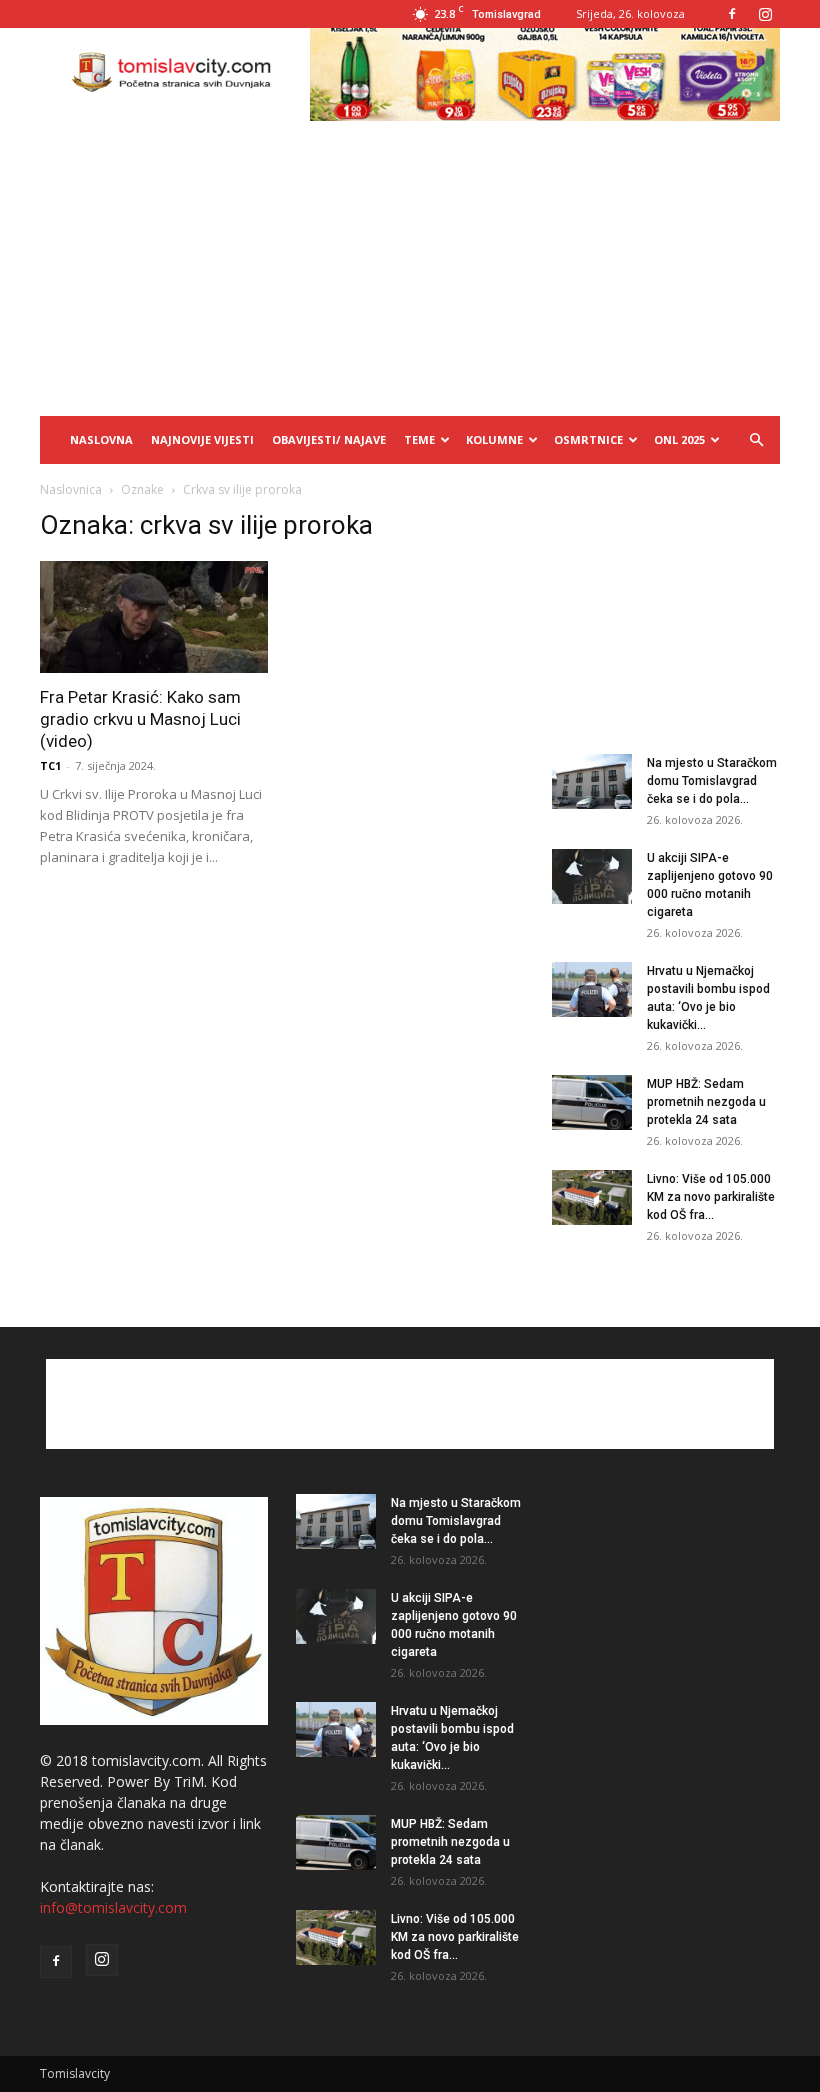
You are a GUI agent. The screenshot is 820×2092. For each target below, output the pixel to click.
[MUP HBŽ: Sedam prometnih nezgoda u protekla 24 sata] (592, 1102)
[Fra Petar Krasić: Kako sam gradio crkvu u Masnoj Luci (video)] (154, 617)
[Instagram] (765, 14)
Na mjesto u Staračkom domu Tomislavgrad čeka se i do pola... (712, 781)
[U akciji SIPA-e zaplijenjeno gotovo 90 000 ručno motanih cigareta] (592, 876)
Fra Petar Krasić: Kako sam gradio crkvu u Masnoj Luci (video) (140, 719)
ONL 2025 (679, 439)
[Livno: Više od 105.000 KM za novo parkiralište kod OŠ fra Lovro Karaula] (592, 1197)
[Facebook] (732, 14)
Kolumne (494, 439)
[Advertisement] (410, 266)
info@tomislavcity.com (113, 1907)
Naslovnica (71, 489)
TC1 (50, 765)
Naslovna (101, 439)
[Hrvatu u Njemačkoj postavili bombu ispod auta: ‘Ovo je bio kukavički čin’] (592, 989)
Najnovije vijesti (202, 439)
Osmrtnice (588, 439)
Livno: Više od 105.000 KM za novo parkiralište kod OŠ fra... (711, 1197)
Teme (419, 439)
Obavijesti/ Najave (329, 439)
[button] (756, 440)
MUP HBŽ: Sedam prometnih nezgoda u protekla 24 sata (706, 1102)
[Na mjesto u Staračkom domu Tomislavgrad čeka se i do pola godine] (592, 781)
